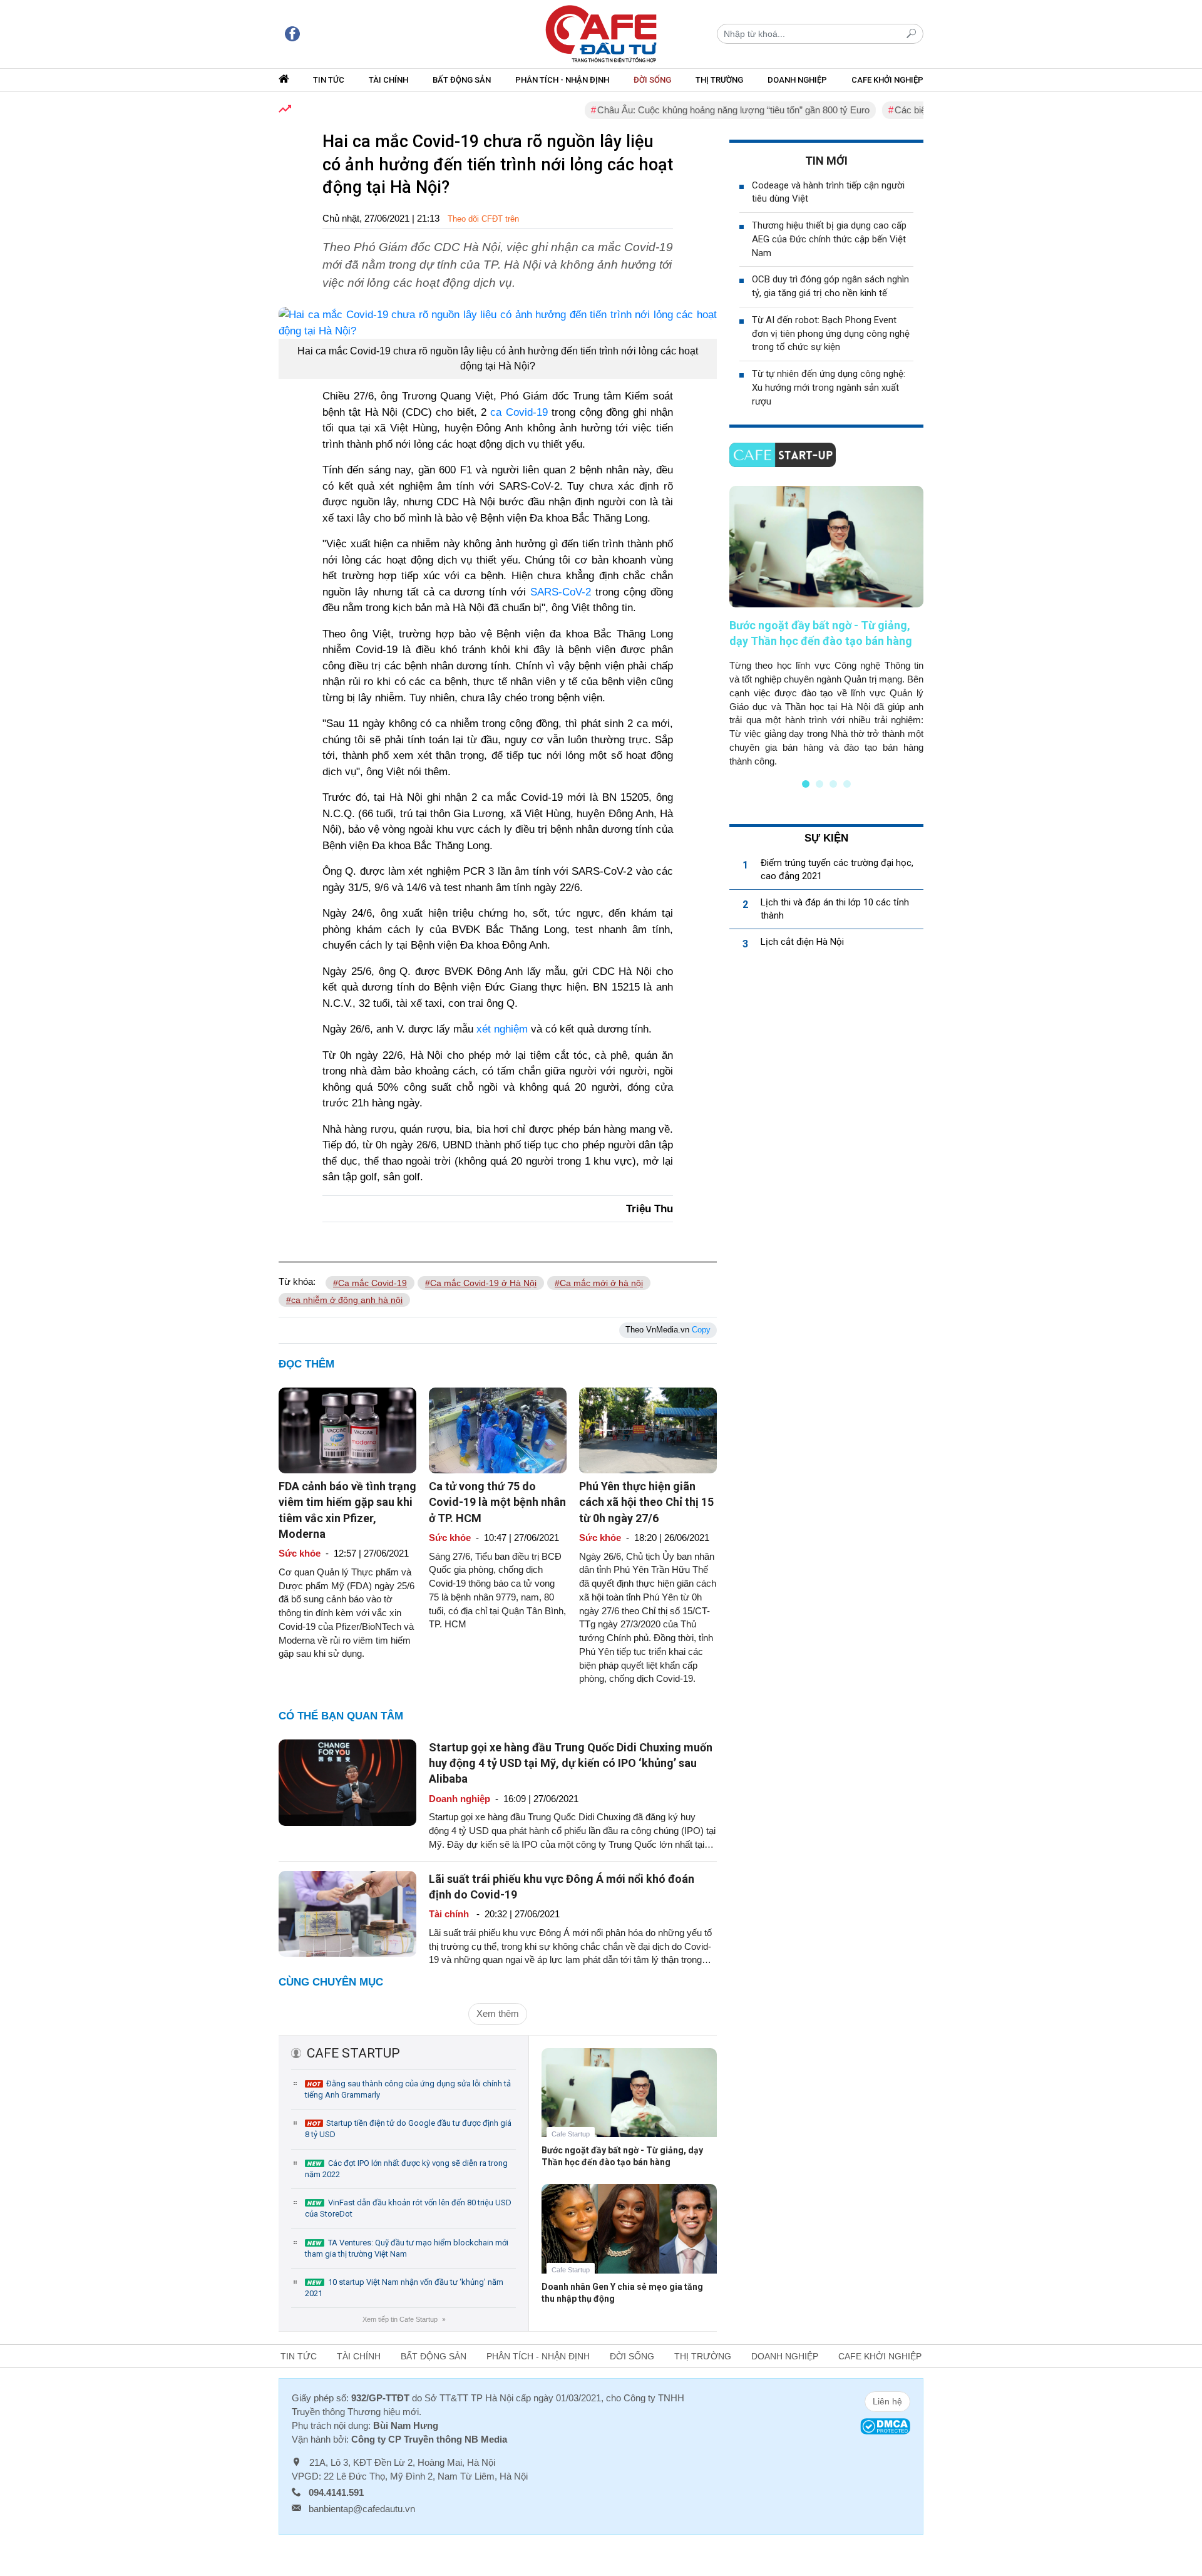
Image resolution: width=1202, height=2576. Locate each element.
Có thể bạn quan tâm (341, 1716)
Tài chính (388, 80)
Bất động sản (462, 80)
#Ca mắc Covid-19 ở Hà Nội (481, 1283)
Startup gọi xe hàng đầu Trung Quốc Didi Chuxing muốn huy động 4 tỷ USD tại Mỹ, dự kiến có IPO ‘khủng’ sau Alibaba (571, 1763)
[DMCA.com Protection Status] (885, 2425)
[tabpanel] (826, 627)
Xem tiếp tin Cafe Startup (403, 2319)
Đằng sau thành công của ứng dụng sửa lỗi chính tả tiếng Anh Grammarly (408, 2089)
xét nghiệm (502, 1029)
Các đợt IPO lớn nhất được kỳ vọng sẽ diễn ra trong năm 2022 (406, 2169)
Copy (701, 1330)
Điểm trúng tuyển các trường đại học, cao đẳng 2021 (837, 869)
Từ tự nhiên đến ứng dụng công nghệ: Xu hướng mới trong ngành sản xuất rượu (829, 388)
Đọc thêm (306, 1364)
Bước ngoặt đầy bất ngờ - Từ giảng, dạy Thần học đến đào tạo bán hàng (622, 2156)
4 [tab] (847, 784)
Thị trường (719, 80)
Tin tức (329, 80)
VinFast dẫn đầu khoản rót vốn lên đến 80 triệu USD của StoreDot (408, 2208)
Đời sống (652, 80)
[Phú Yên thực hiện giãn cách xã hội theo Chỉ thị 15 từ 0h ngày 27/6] (648, 1430)
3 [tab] (833, 784)
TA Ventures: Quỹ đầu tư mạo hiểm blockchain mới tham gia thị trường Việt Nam (407, 2248)
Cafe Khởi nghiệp (887, 80)
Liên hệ (887, 2401)
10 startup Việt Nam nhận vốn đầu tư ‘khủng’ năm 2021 (404, 2288)
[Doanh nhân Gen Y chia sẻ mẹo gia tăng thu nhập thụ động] (629, 2238)
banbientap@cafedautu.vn (362, 2509)
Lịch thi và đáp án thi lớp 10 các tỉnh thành (835, 909)
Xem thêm (498, 2013)
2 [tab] (819, 784)
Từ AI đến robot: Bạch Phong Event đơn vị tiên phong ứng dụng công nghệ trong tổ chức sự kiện (831, 334)
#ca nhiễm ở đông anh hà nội (344, 1300)
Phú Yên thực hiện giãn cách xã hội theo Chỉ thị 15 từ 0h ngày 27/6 (646, 1502)
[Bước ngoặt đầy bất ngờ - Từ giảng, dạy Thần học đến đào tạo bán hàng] (629, 2102)
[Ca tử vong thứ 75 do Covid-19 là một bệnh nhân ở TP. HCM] (498, 1430)
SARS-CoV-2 (561, 592)
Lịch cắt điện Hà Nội (802, 942)
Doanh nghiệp (797, 80)
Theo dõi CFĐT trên (483, 219)
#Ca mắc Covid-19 (370, 1283)
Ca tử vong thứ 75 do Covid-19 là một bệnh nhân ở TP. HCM (497, 1502)
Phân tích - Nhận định (562, 80)
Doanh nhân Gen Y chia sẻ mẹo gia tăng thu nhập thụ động (622, 2293)
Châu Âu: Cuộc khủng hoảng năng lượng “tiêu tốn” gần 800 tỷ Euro (688, 110)
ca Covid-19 (519, 412)
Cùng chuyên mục (331, 1982)
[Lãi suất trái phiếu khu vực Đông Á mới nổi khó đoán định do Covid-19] (347, 1913)
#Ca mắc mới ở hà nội (599, 1283)
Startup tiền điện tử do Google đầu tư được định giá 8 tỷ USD (408, 2129)
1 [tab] (806, 784)
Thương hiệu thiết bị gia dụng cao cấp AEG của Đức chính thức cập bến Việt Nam (829, 239)
